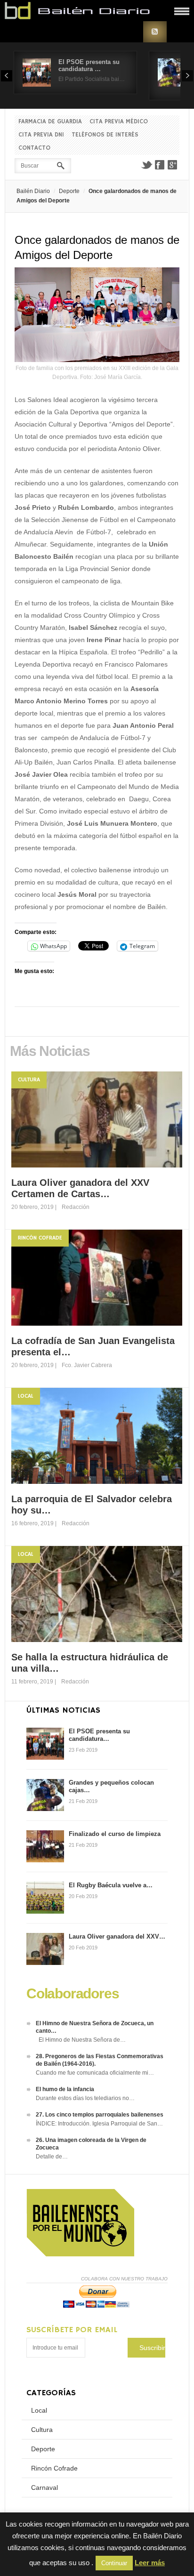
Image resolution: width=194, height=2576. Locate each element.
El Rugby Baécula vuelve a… (111, 1885)
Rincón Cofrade (40, 1238)
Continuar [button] (114, 2563)
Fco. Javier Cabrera (87, 1365)
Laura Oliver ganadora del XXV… (117, 1936)
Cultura (29, 1080)
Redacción (76, 1207)
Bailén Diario (33, 191)
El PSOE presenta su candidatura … (89, 65)
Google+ (173, 165)
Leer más (150, 2563)
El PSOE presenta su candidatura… (99, 1735)
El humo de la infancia (65, 2089)
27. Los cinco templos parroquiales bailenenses (100, 2115)
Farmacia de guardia (50, 122)
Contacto (34, 148)
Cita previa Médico (119, 122)
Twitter (146, 165)
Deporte (69, 191)
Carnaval (44, 2487)
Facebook (160, 165)
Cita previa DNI (41, 135)
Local (26, 1396)
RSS (155, 32)
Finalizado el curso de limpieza (115, 1834)
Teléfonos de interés (105, 135)
